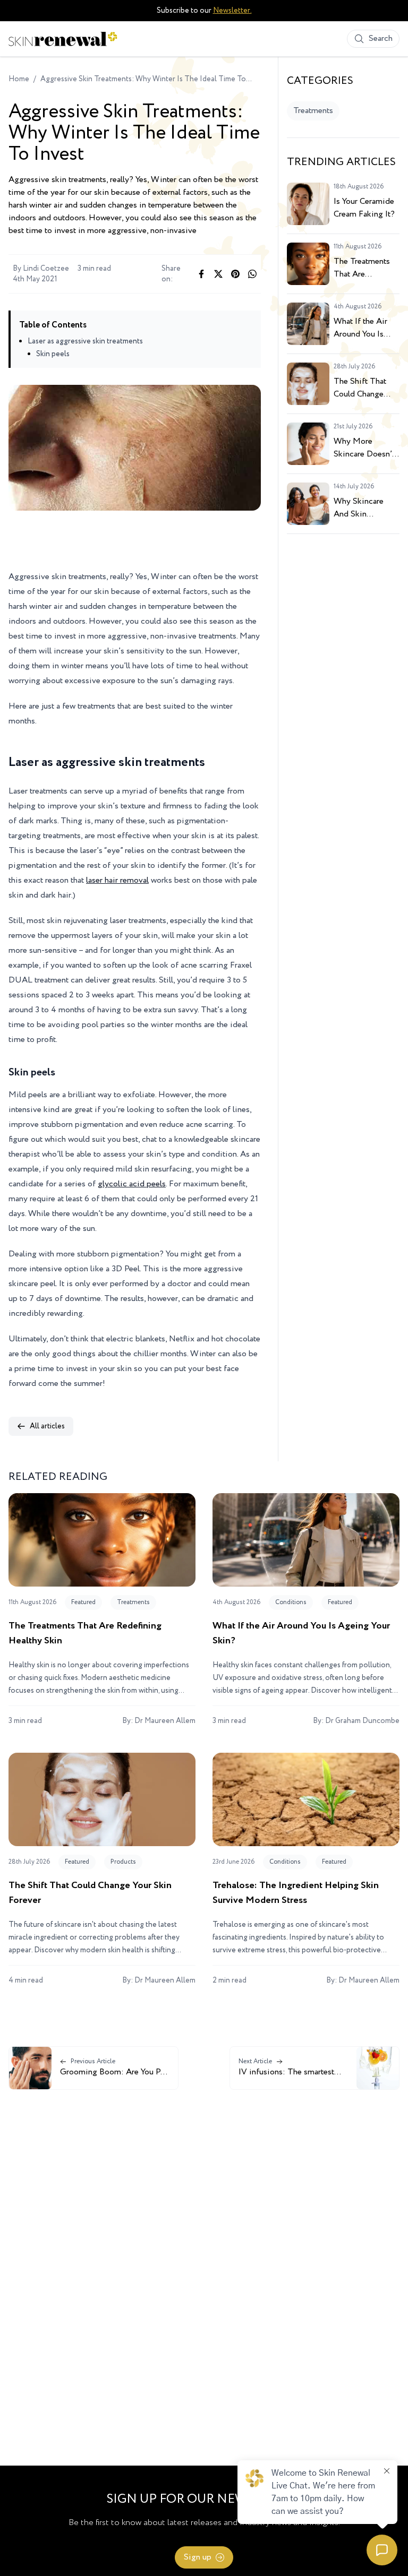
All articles (47, 1426)
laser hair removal (117, 880)
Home (19, 79)
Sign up (198, 2557)
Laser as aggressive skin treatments (85, 341)
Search (381, 38)
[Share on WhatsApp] (252, 274)
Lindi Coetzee (46, 269)
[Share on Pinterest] (235, 274)
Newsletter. (232, 11)
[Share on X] (218, 274)
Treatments (313, 111)
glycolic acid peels (132, 1184)
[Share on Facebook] (201, 274)
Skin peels (53, 354)
